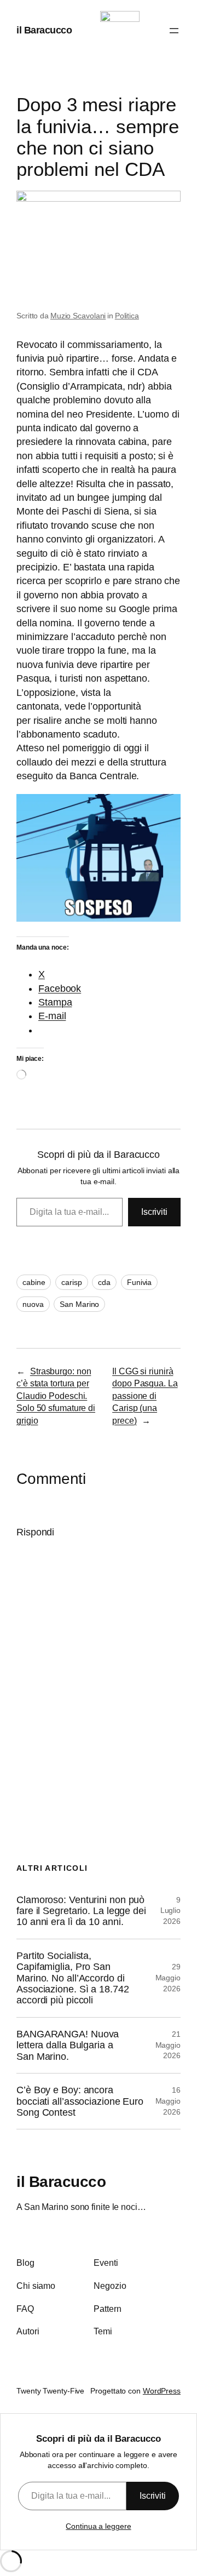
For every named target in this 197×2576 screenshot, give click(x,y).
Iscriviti (154, 1212)
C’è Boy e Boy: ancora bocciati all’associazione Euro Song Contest (80, 2101)
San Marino (79, 1304)
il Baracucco (44, 30)
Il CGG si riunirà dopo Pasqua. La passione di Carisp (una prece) (145, 1396)
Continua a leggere (98, 2526)
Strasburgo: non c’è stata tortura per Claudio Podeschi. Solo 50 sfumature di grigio (56, 1396)
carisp (71, 1282)
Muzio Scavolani (78, 316)
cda (104, 1282)
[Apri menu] (174, 31)
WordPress (162, 2391)
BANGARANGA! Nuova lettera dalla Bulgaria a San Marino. (68, 2045)
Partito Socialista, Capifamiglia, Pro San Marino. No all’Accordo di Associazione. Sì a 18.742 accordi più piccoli (73, 1978)
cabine (34, 1282)
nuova (33, 1304)
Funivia (139, 1282)
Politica (127, 316)
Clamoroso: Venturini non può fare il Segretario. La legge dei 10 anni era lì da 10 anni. (81, 1911)
